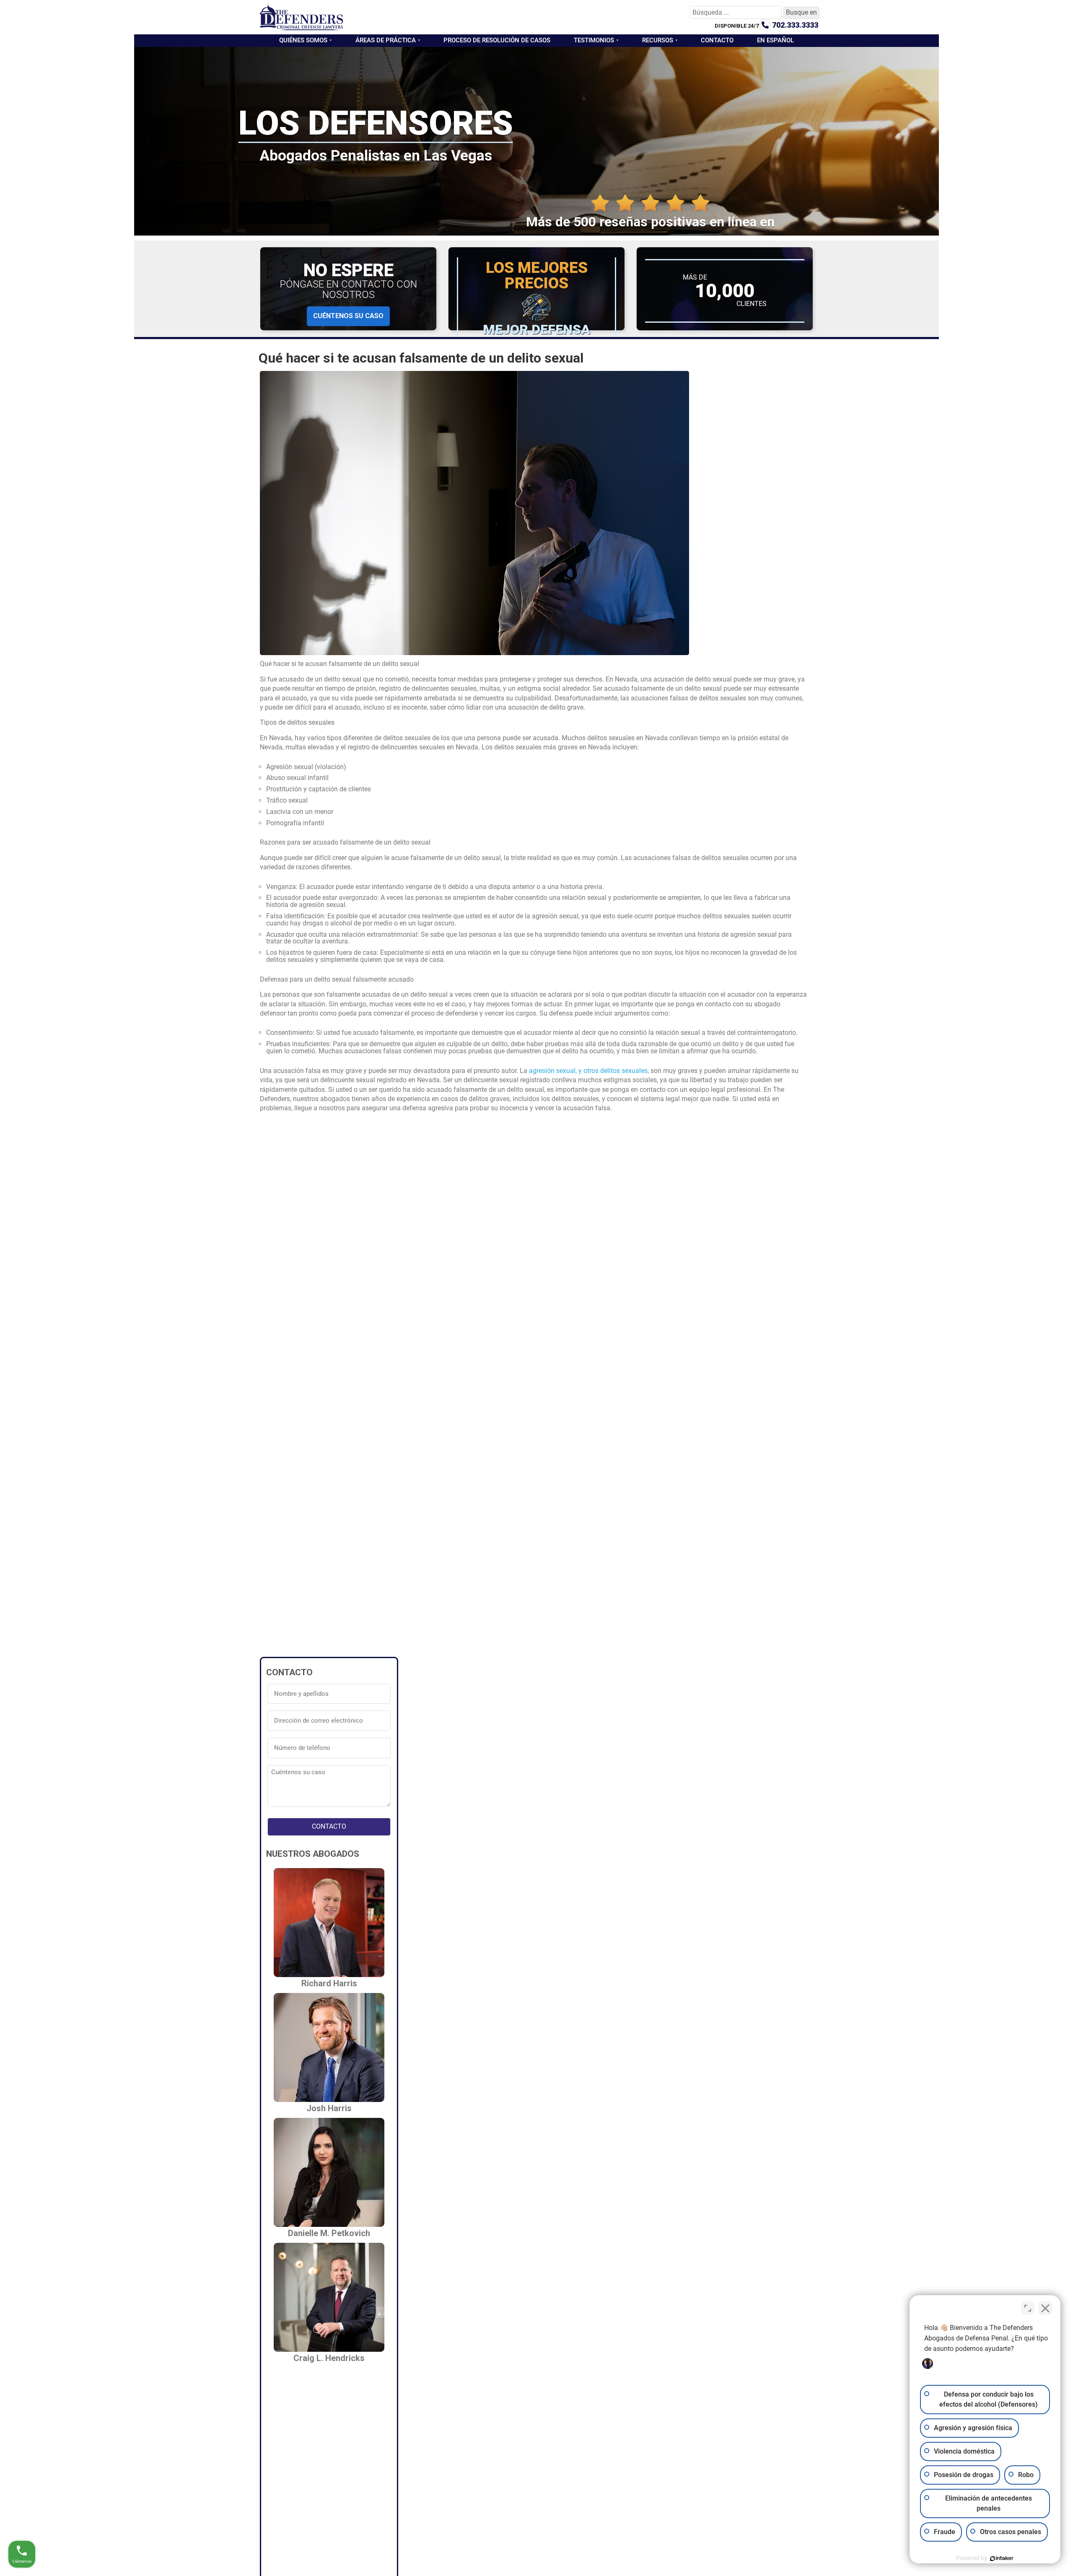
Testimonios (594, 40)
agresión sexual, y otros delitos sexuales (588, 1071)
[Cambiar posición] (1028, 2308)
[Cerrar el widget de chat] (1045, 2308)
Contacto (717, 40)
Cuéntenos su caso (348, 316)
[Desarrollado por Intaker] (1002, 2558)
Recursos (658, 40)
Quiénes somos (303, 40)
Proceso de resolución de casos (497, 40)
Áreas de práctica (386, 40)
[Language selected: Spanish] (1052, 2570)
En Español (775, 40)
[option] (1052, 2570)
